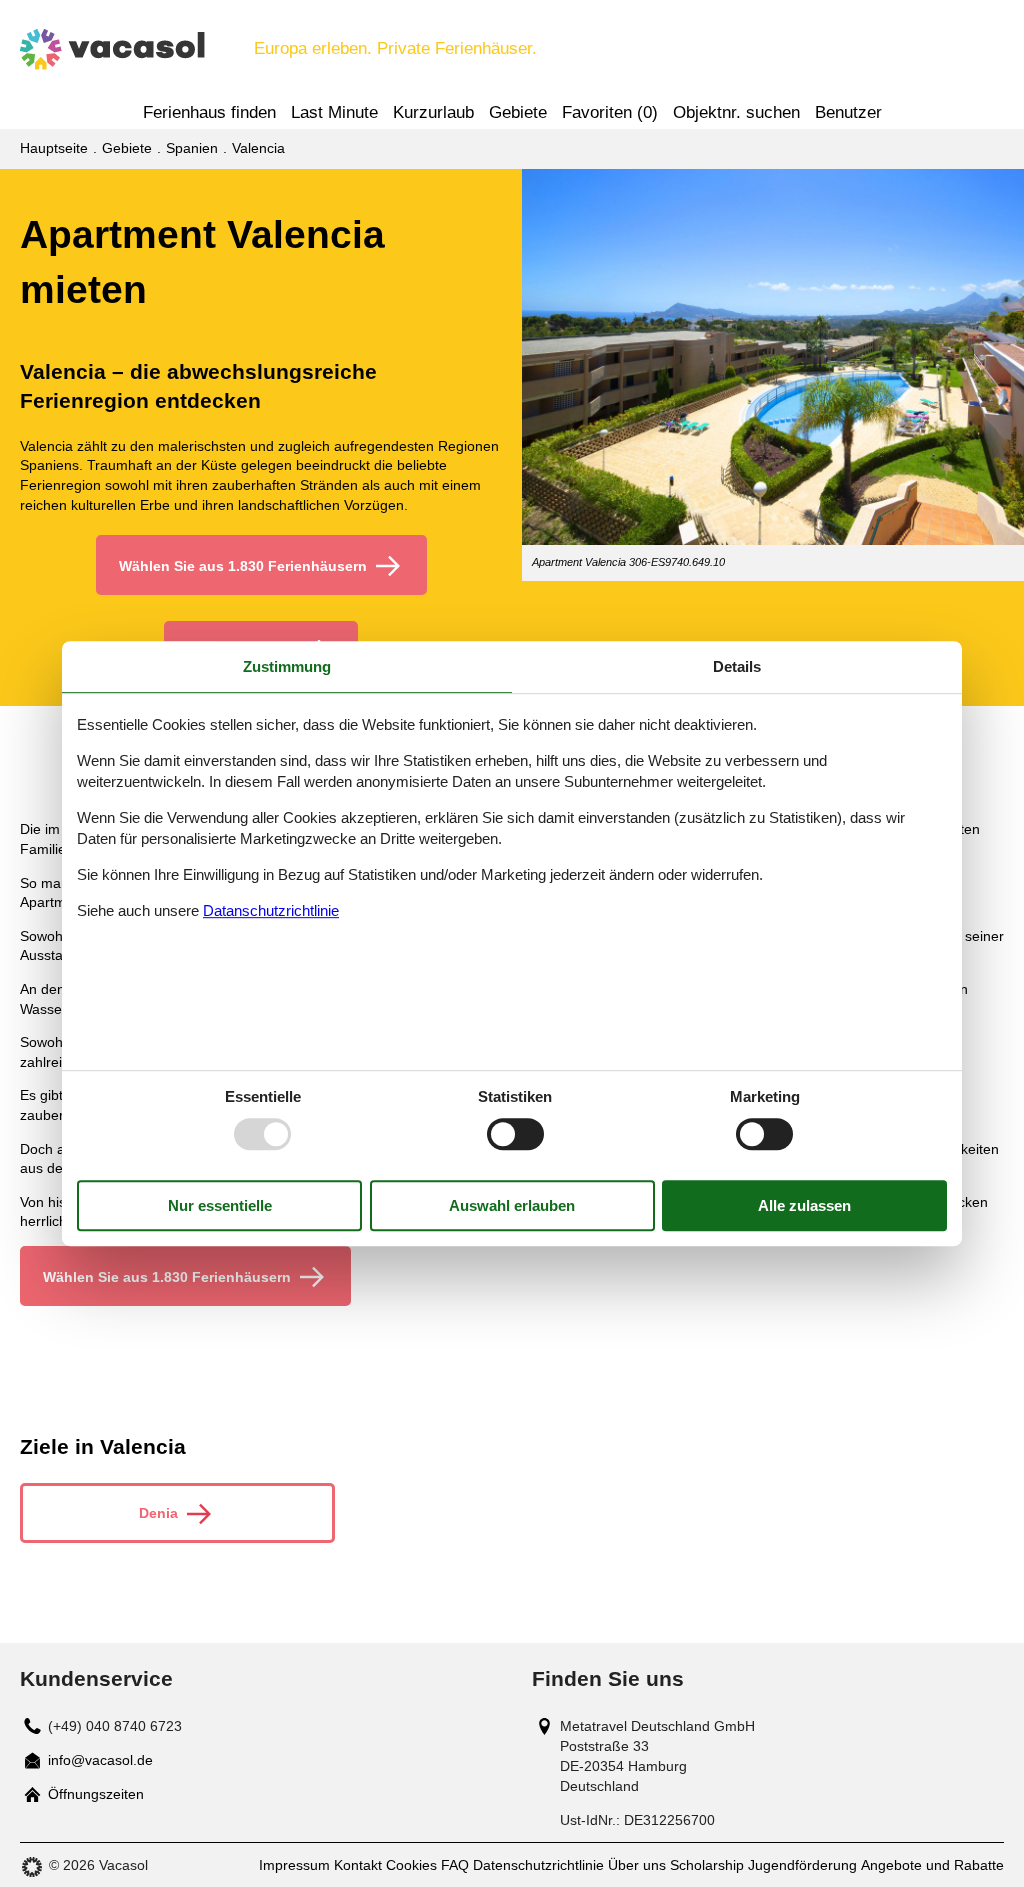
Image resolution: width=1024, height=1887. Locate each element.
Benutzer (848, 112)
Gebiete (518, 112)
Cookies (411, 1865)
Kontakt (358, 1865)
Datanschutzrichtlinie (271, 910)
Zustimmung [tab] (287, 666)
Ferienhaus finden (209, 112)
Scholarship (707, 1865)
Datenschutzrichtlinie (538, 1865)
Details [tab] (737, 666)
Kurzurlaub (433, 112)
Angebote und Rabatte (932, 1865)
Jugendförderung (802, 1865)
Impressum (294, 1865)
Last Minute (334, 112)
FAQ (455, 1865)
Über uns (637, 1865)
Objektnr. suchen (736, 112)
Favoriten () (610, 112)
